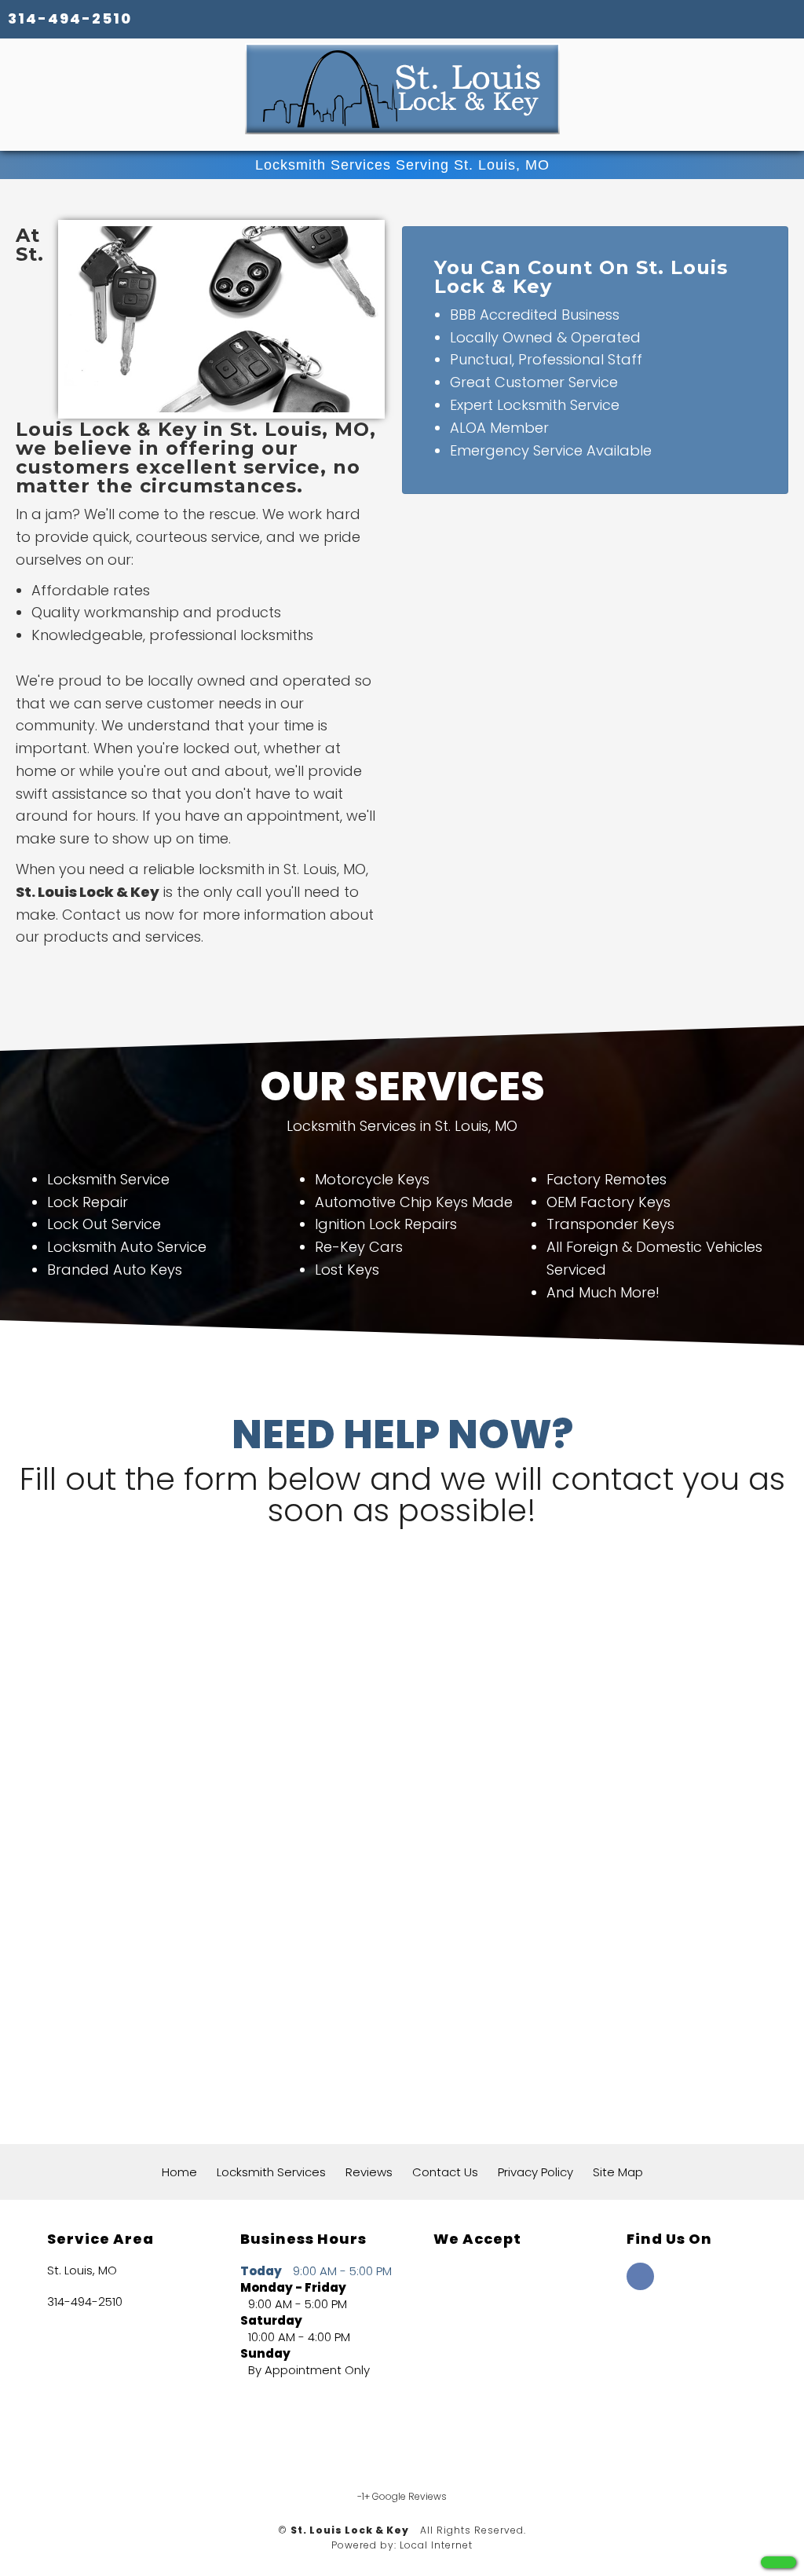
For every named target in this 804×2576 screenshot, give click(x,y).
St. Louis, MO (82, 2270)
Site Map (618, 2172)
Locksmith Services (271, 2172)
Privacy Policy (535, 2172)
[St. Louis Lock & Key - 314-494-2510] (778, 2562)
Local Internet (436, 2545)
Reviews (369, 2172)
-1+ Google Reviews (402, 2496)
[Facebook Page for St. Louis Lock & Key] (640, 2285)
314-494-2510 (70, 18)
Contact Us (445, 2172)
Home (179, 2172)
